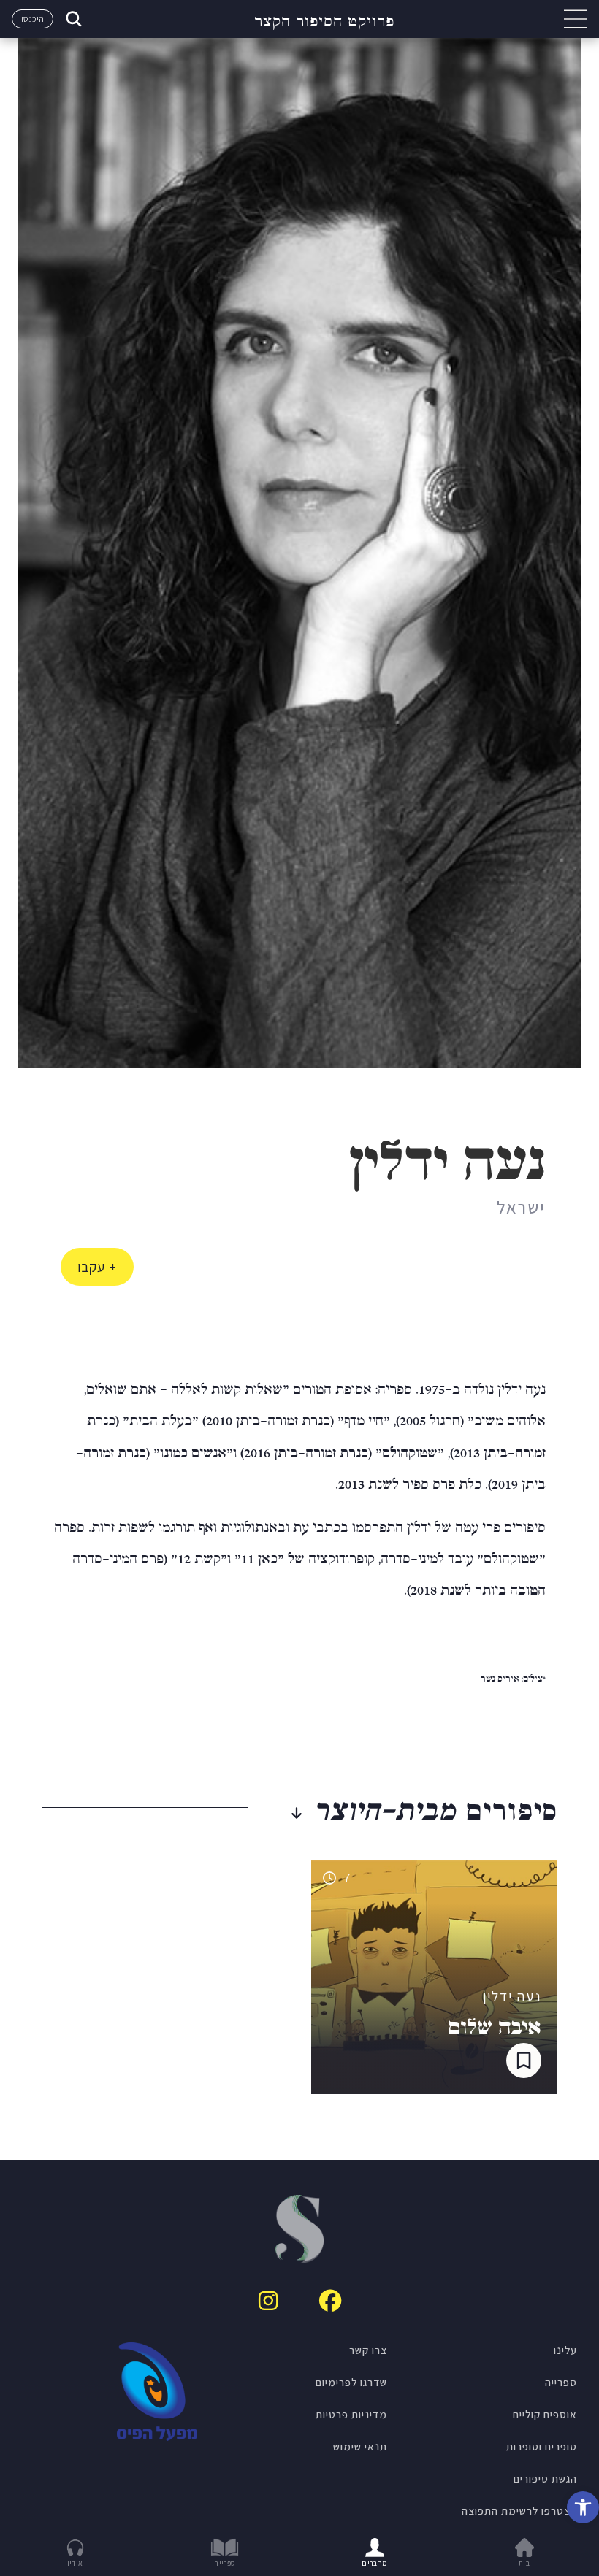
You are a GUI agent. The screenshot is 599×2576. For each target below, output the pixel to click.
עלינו (565, 2350)
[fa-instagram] (268, 2301)
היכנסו (33, 19)
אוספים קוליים (545, 2414)
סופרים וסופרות (542, 2446)
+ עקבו (97, 1267)
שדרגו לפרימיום (351, 2382)
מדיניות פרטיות (351, 2414)
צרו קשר (368, 2350)
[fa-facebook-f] (330, 2301)
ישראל (521, 1207)
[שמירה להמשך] (524, 2061)
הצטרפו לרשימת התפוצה (519, 2510)
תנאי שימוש (360, 2446)
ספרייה (561, 2382)
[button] (583, 2507)
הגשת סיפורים (545, 2478)
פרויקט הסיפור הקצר (324, 19)
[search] (72, 19)
